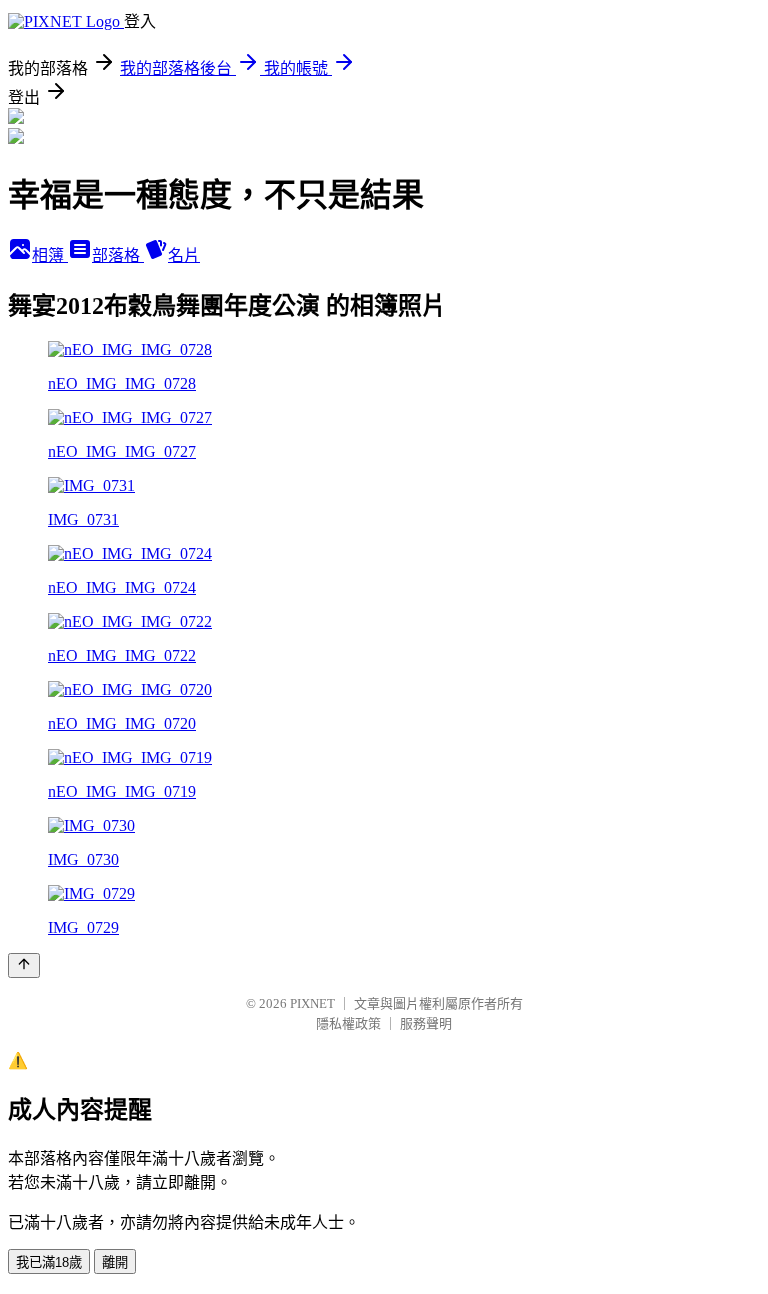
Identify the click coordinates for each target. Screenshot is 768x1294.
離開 (115, 1262)
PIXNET (312, 1003)
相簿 (50, 255)
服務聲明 (426, 1023)
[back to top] (24, 965)
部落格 (118, 255)
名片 (184, 255)
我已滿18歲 (49, 1262)
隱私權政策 (348, 1023)
